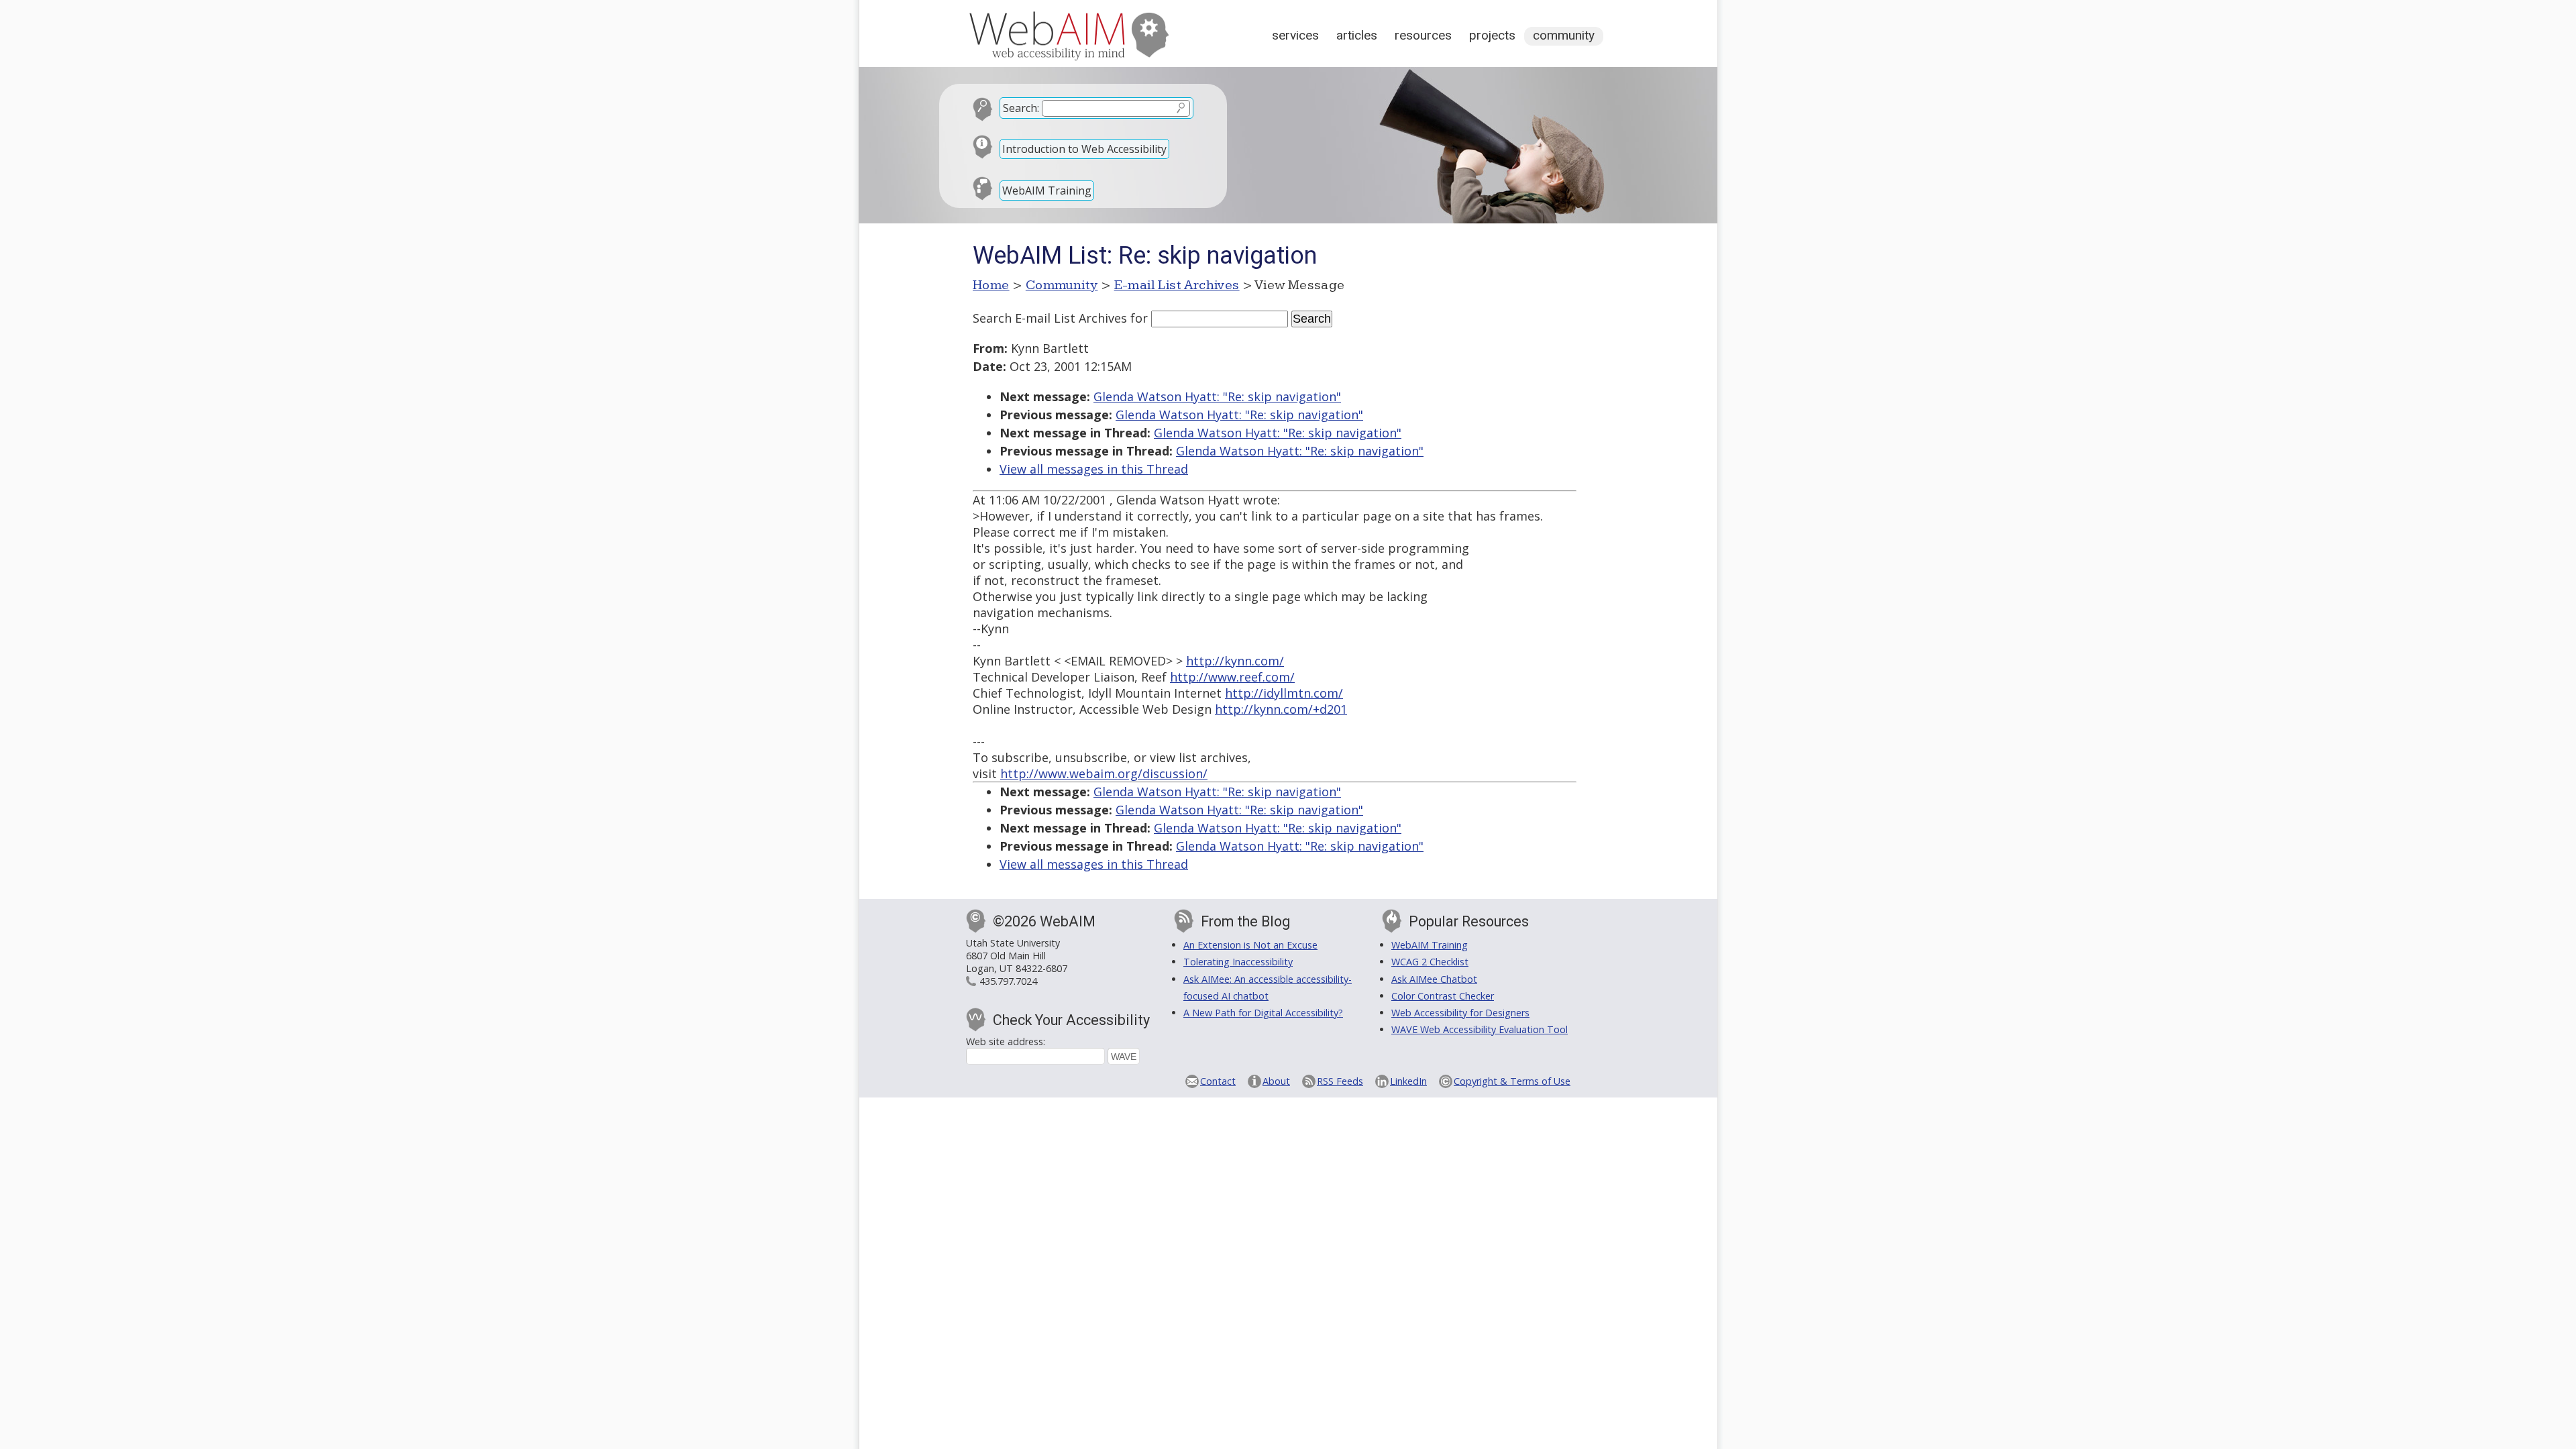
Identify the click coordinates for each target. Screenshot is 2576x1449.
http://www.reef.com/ (1232, 677)
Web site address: (1006, 1041)
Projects (1492, 35)
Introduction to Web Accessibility (1084, 149)
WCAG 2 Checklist (1430, 962)
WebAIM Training (1047, 191)
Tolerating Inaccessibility (1238, 962)
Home (991, 285)
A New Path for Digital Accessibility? (1263, 1013)
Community (1564, 35)
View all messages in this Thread (1094, 469)
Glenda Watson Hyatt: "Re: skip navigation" (1217, 396)
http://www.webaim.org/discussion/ (1104, 773)
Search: (1021, 108)
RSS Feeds (1340, 1081)
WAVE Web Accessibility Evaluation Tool (1480, 1029)
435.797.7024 (1008, 981)
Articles (1357, 35)
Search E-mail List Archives (1050, 318)
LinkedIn (1408, 1081)
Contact (1218, 1081)
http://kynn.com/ (1235, 661)
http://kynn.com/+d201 (1281, 709)
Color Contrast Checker (1443, 996)
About (1276, 1081)
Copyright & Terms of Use (1512, 1081)
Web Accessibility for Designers (1460, 1013)
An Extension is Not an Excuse (1250, 945)
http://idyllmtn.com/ (1284, 693)
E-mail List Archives (1177, 285)
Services (1295, 35)
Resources (1423, 35)
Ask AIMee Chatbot (1434, 979)
